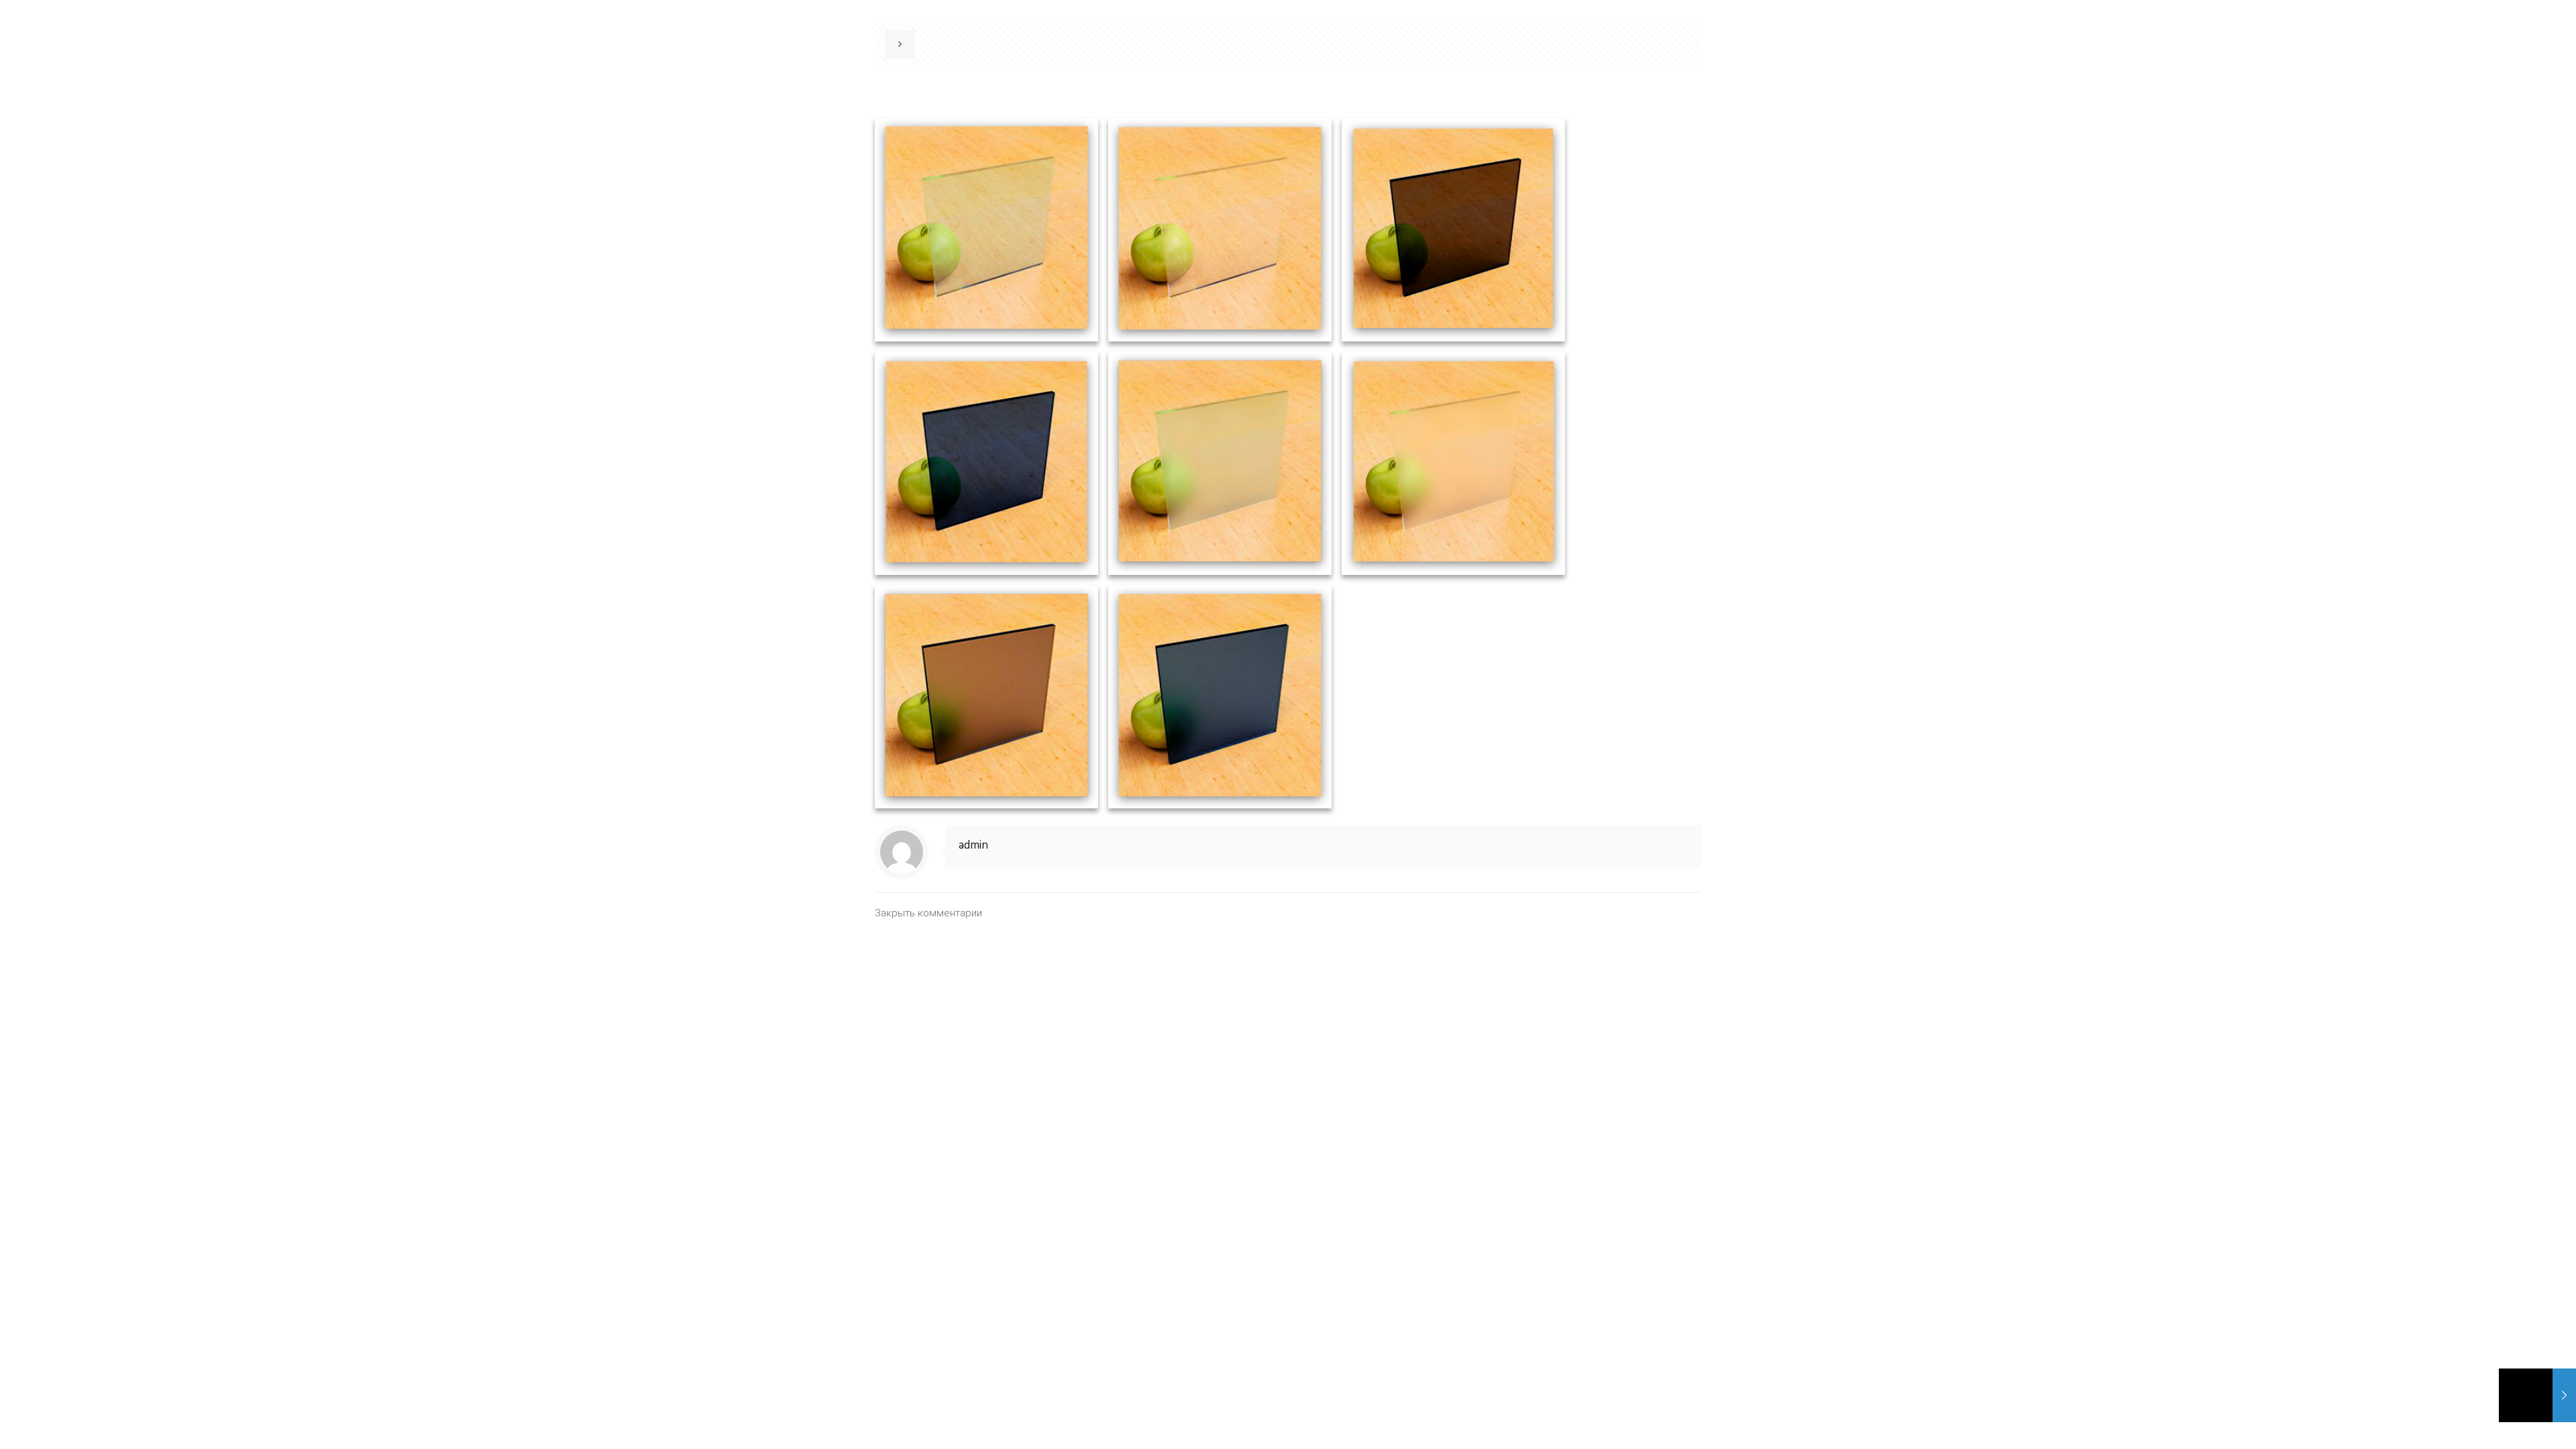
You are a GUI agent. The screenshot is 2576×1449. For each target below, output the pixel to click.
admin (973, 845)
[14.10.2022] (2537, 1395)
